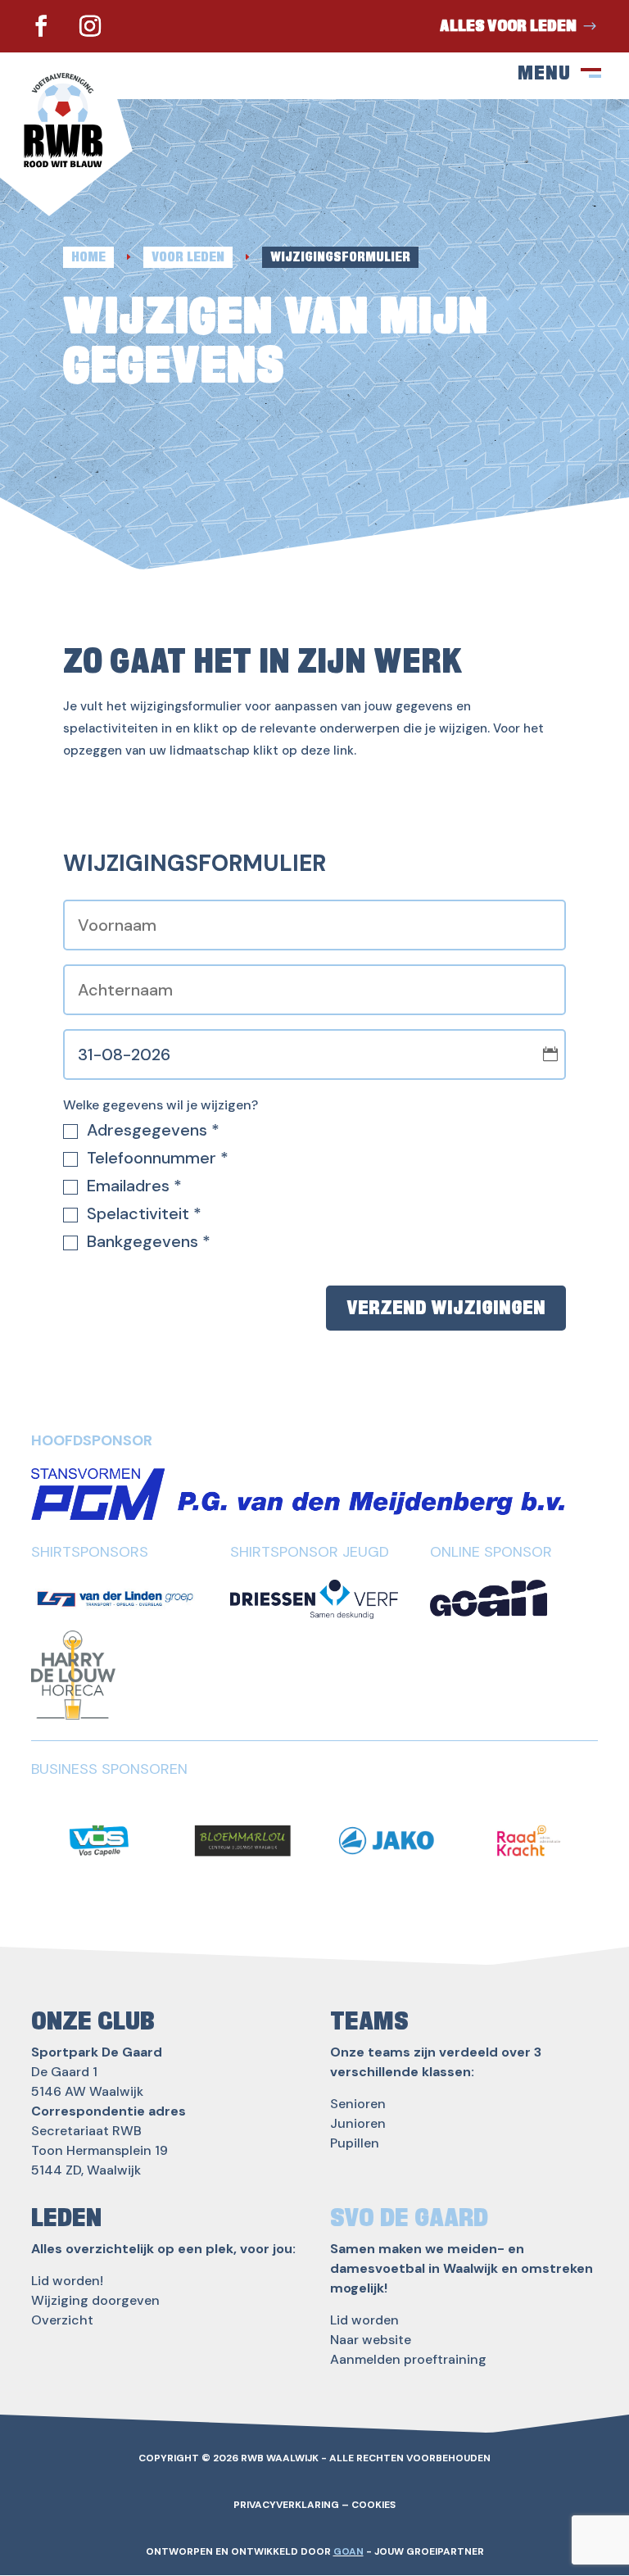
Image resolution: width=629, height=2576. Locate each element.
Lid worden (364, 2320)
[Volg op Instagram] (90, 26)
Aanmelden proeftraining (408, 2359)
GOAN (348, 2551)
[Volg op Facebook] (41, 26)
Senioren (358, 2104)
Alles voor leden (508, 26)
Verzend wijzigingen (446, 1308)
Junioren (358, 2123)
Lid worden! (67, 2281)
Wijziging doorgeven (95, 2300)
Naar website (371, 2340)
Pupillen (355, 2143)
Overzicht (62, 2320)
